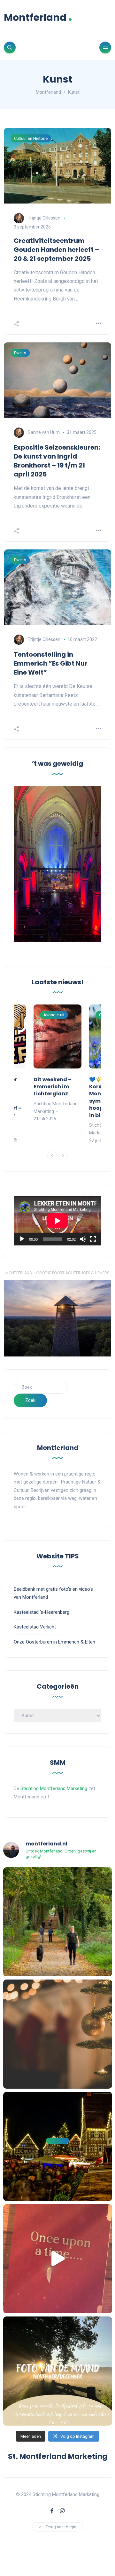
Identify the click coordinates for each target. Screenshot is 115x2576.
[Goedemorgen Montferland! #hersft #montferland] (58, 1922)
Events (20, 353)
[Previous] (52, 1156)
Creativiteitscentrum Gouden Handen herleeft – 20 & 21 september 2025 (56, 250)
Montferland (38, 17)
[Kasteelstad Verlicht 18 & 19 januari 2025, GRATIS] (58, 2259)
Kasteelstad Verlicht (35, 1627)
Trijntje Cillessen (44, 218)
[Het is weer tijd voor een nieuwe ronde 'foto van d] (58, 2371)
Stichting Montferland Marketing (54, 1788)
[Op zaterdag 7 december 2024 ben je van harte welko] (58, 2146)
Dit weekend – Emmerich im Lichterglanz (53, 1087)
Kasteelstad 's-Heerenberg (42, 1612)
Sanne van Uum (44, 432)
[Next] (63, 1156)
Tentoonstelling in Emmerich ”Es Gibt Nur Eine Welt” (51, 663)
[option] (57, 1064)
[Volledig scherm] (93, 1239)
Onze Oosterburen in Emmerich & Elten (54, 1642)
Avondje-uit (54, 1015)
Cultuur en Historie (31, 138)
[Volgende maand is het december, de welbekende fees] (58, 2034)
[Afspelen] (22, 1239)
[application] (57, 1221)
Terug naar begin (61, 2527)
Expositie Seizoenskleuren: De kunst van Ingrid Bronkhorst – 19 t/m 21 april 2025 (57, 461)
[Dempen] (83, 1239)
